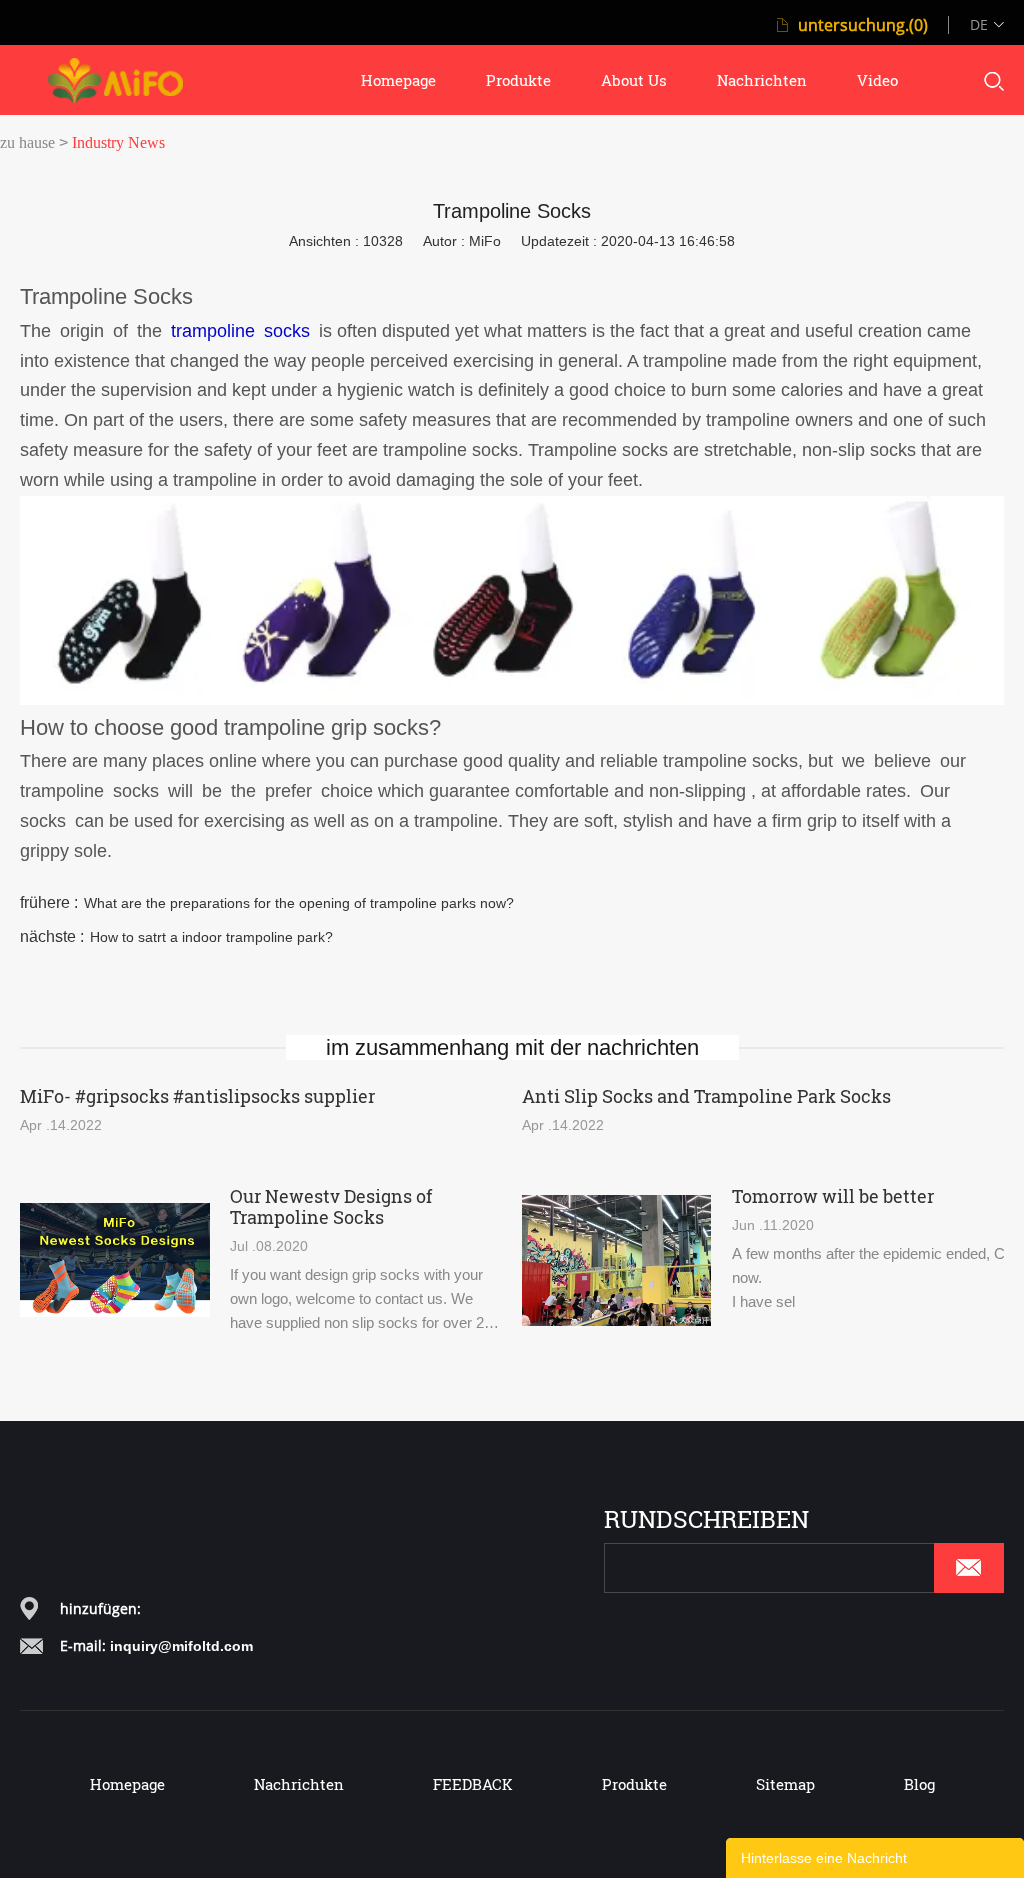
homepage (398, 80)
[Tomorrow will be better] (616, 1260)
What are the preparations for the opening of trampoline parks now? (299, 903)
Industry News (118, 142)
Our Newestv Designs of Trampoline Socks (331, 1207)
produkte (518, 80)
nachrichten (762, 80)
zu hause (27, 142)
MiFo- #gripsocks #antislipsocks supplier (197, 1096)
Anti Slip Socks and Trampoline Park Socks (706, 1096)
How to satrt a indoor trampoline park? (211, 937)
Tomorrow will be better (833, 1196)
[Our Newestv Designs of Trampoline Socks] (114, 1260)
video (877, 80)
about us (634, 80)
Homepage (127, 1784)
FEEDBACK (473, 1784)
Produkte (634, 1784)
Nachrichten (299, 1784)
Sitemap (785, 1784)
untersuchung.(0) (863, 25)
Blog (919, 1784)
